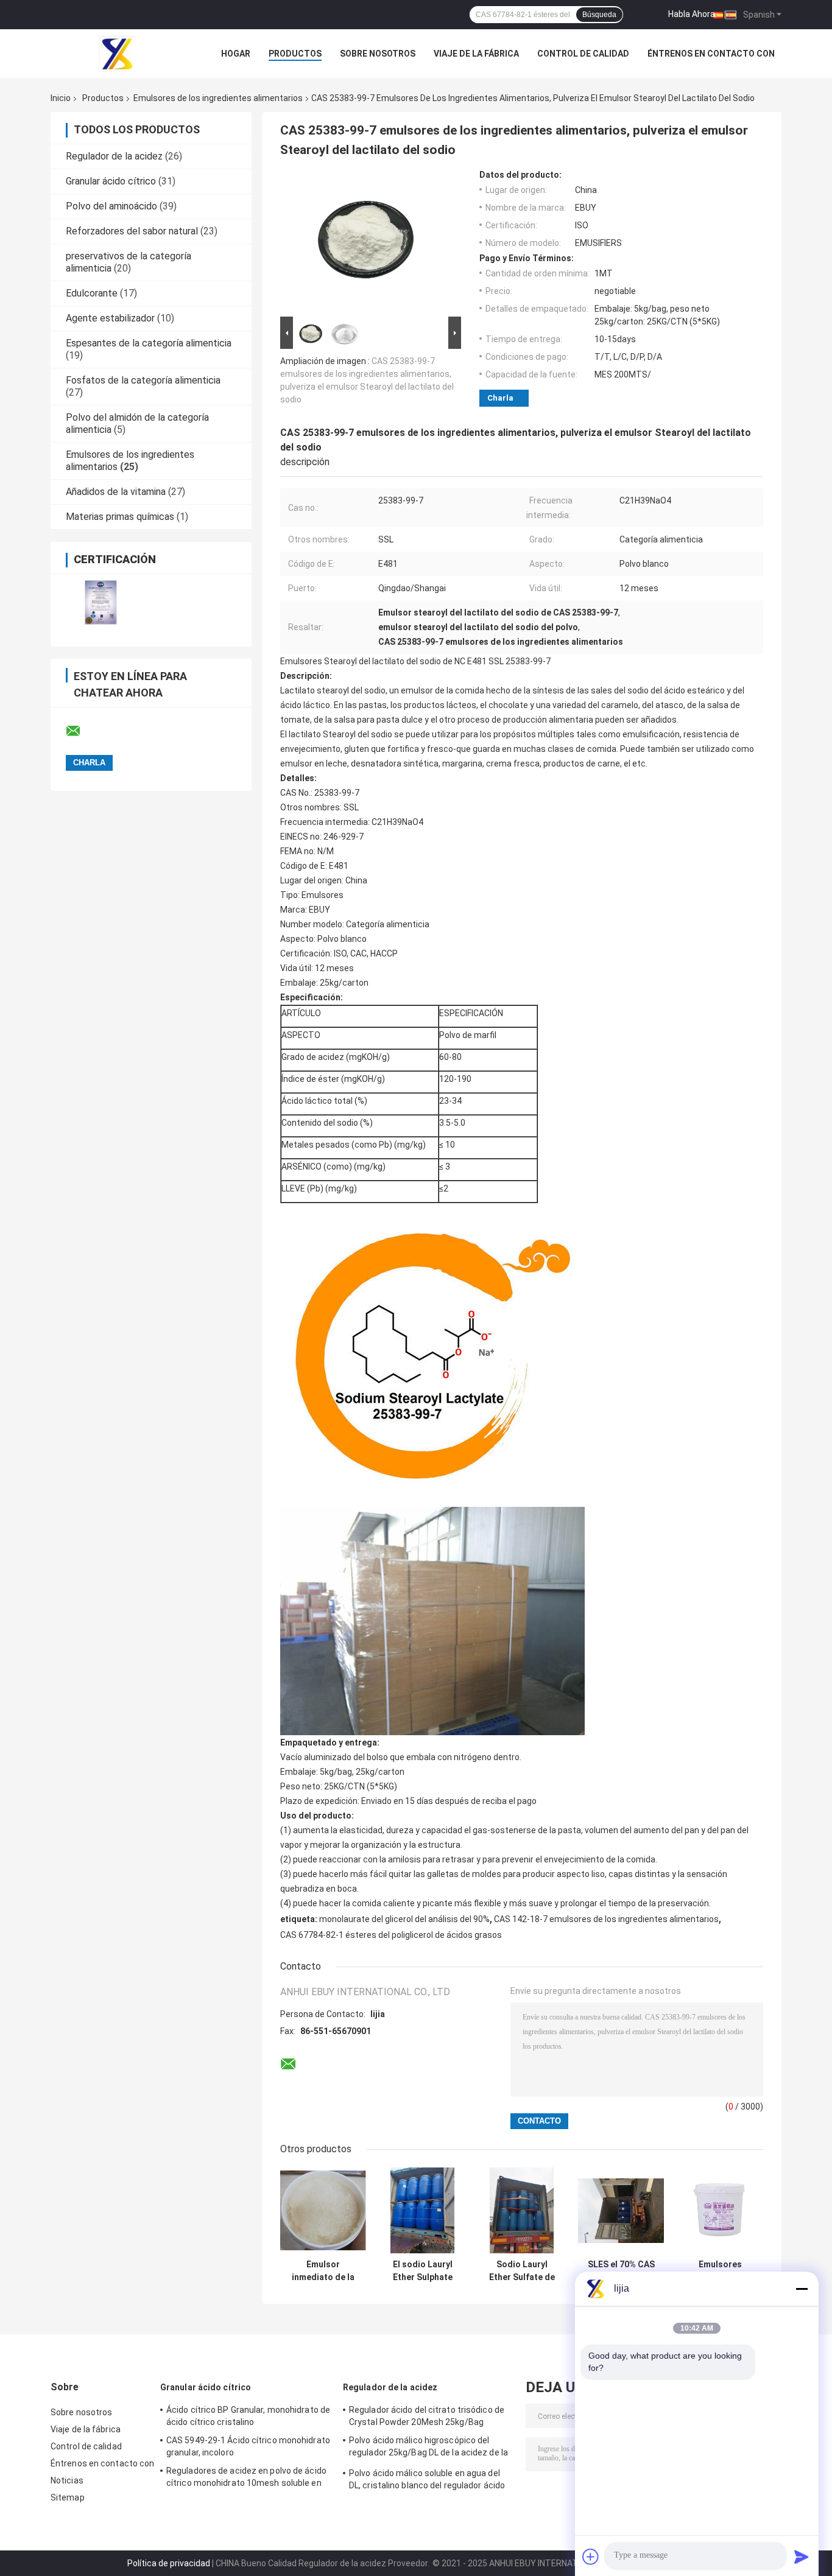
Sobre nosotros (378, 54)
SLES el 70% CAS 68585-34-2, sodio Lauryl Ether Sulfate (621, 2271)
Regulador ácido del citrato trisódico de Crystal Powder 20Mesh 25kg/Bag (427, 2416)
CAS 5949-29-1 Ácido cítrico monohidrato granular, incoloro (248, 2446)
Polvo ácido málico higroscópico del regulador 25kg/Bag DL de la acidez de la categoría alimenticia (428, 2448)
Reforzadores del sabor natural (132, 231)
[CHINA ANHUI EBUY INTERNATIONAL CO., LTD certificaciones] (101, 602)
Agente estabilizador (110, 318)
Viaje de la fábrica (476, 54)
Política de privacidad (169, 2563)
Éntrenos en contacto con (711, 54)
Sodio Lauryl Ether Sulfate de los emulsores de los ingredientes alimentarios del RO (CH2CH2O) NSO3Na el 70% (522, 2271)
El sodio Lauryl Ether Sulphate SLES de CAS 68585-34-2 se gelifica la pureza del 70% (422, 2271)
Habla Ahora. (693, 14)
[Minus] (802, 2289)
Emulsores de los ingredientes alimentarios (218, 98)
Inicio (61, 98)
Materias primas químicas (120, 517)
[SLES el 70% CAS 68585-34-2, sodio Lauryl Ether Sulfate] (621, 2210)
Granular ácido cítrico (111, 181)
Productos (295, 54)
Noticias (67, 2480)
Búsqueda (599, 15)
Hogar (236, 54)
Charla (500, 398)
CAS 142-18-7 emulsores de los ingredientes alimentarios (606, 1919)
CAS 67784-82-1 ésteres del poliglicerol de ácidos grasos (391, 1935)
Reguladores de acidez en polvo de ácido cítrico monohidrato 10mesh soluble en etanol (246, 2479)
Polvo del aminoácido (111, 206)
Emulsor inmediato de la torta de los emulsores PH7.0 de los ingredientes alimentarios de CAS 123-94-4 (323, 2271)
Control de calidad (583, 54)
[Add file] (591, 2557)
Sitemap (68, 2497)
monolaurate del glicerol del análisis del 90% (404, 1919)
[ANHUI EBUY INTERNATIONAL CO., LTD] (118, 54)
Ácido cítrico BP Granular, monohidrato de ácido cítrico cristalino (248, 2416)
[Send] (802, 2557)
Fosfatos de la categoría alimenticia (143, 380)
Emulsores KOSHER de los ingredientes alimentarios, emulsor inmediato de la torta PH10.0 (720, 2271)
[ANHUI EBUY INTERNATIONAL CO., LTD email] (81, 731)
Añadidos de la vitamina (116, 492)
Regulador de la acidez (114, 156)
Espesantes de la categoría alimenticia (149, 343)
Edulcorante (92, 293)
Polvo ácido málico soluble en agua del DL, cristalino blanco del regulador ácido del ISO (427, 2481)
